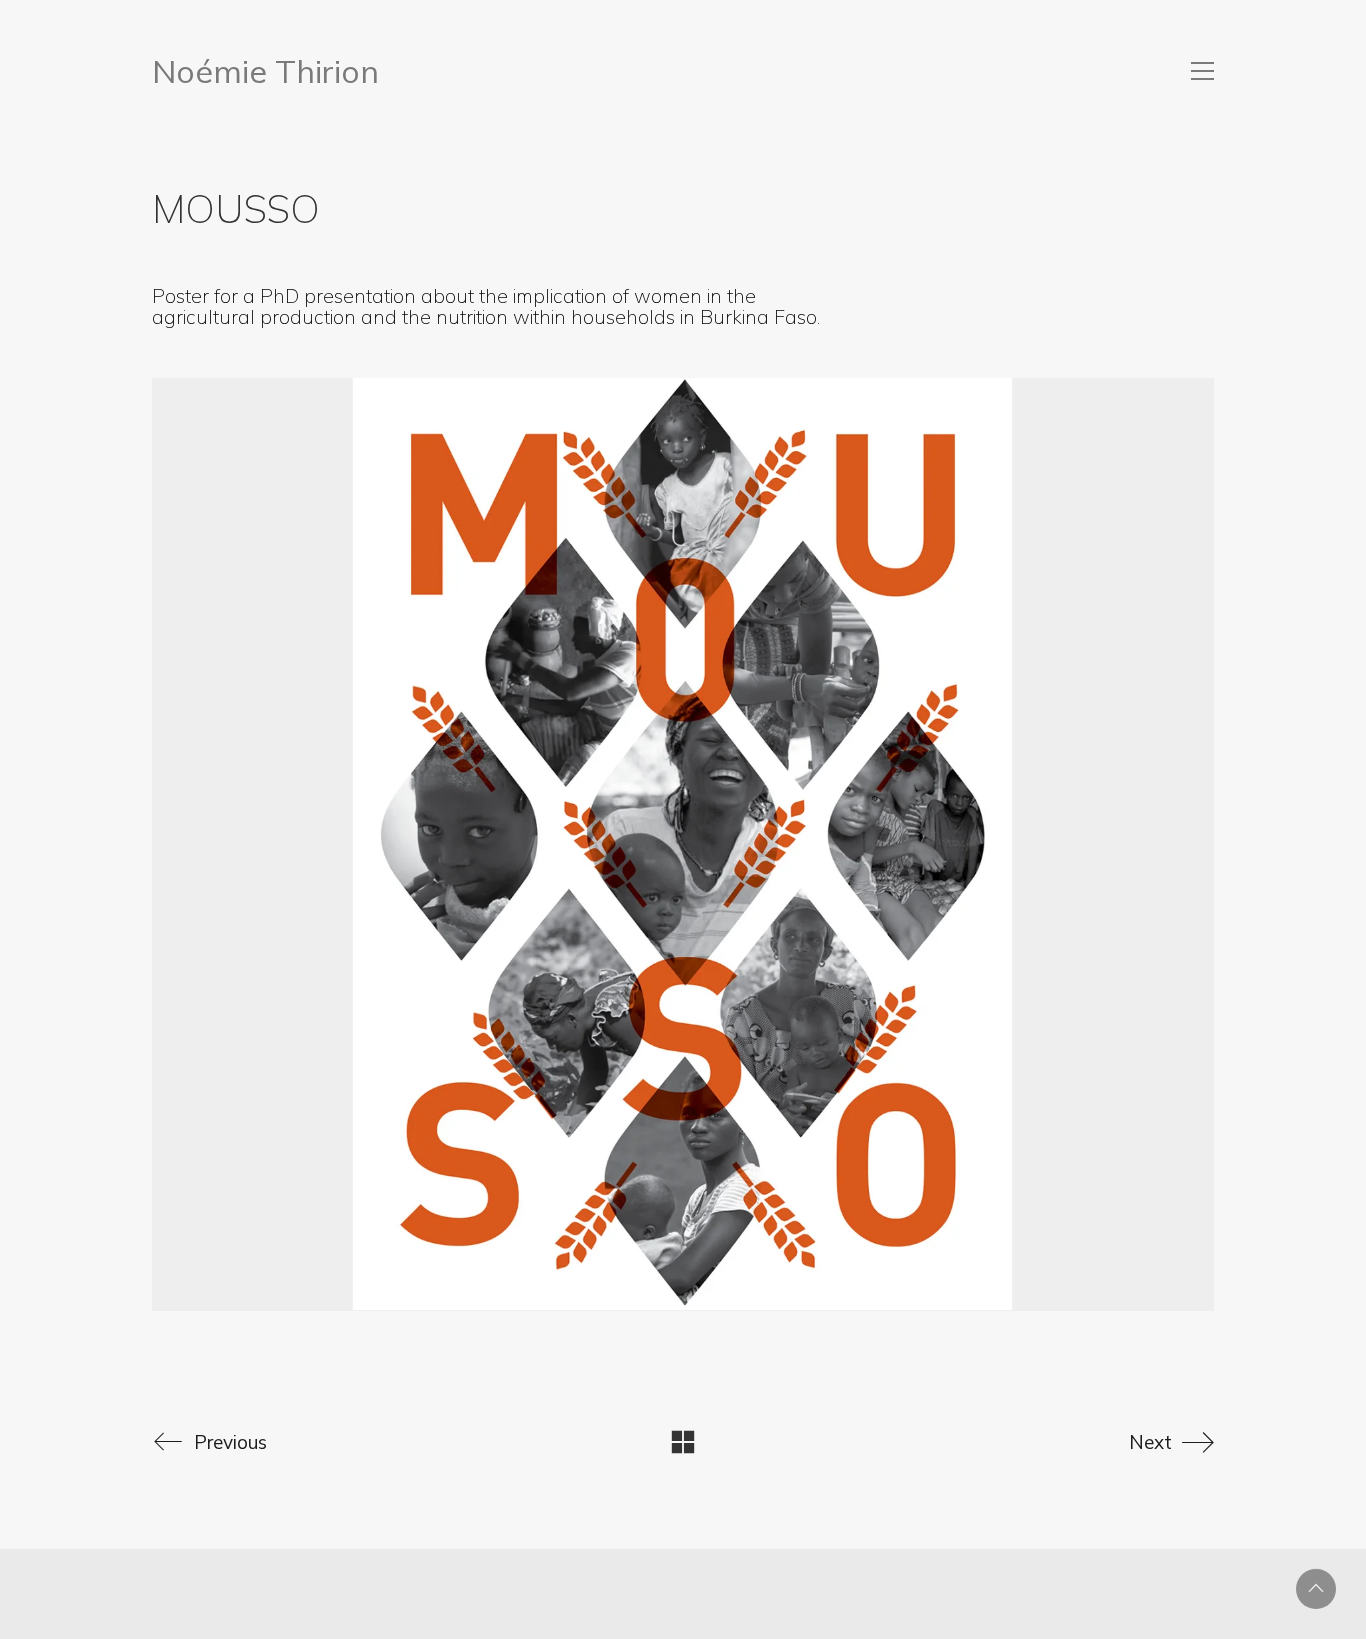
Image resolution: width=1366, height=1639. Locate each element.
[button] (1202, 71)
